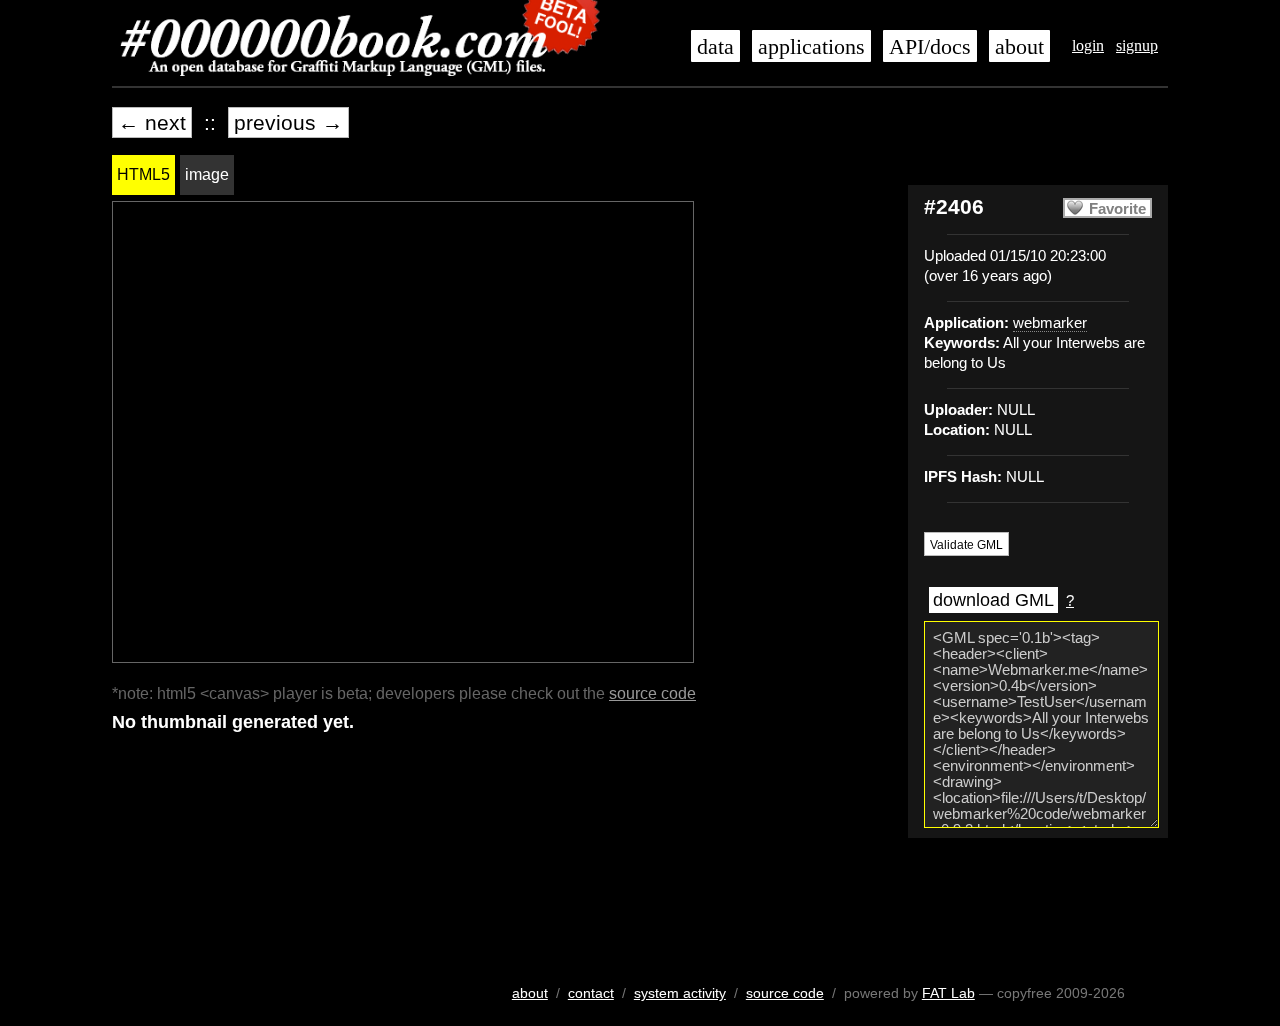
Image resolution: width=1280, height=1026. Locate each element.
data (715, 47)
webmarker (1050, 323)
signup (1137, 45)
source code (652, 693)
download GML (993, 600)
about (1019, 47)
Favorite (1117, 209)
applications (811, 47)
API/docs (930, 47)
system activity (680, 993)
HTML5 (143, 174)
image (207, 174)
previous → (288, 122)
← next (152, 122)
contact (591, 993)
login (1088, 45)
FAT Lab (948, 993)
